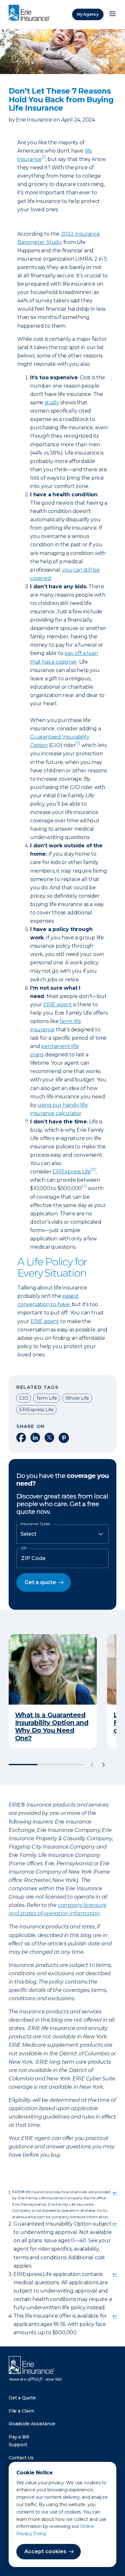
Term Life (46, 1398)
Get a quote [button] (40, 1582)
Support (18, 2445)
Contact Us (21, 2458)
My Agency (88, 14)
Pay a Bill (19, 2437)
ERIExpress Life (74, 1172)
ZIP (24, 1548)
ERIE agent (58, 1005)
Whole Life (77, 1398)
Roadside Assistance (32, 2424)
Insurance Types (35, 1524)
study (52, 403)
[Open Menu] (113, 14)
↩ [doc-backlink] (115, 2193)
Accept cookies (45, 2551)
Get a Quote (22, 2398)
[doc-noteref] (78, 745)
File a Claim (21, 2411)
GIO (24, 1398)
